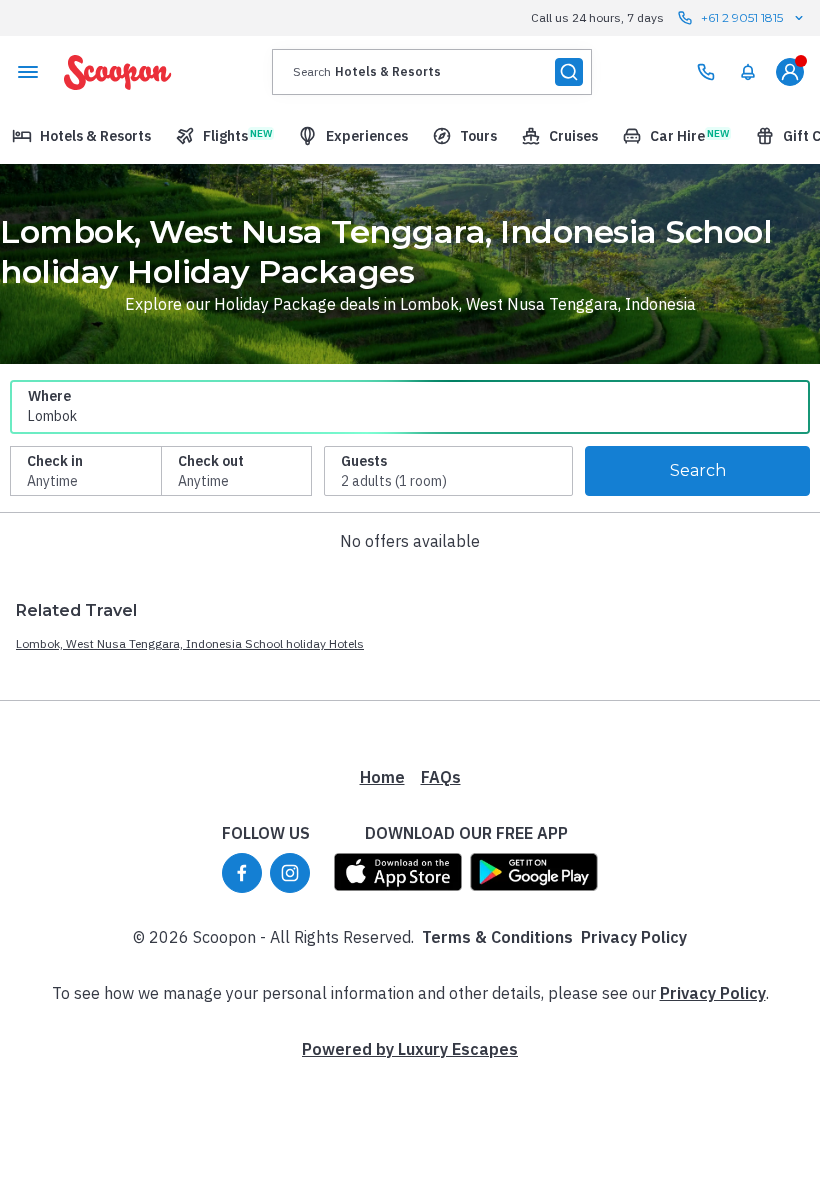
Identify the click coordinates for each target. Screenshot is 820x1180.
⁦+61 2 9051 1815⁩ (742, 17)
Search (698, 470)
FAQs (441, 777)
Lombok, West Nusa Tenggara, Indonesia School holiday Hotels (190, 643)
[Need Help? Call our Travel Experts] (706, 72)
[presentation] (432, 72)
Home (382, 777)
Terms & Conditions (497, 937)
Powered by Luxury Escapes (410, 1049)
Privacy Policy (634, 937)
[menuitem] (748, 72)
